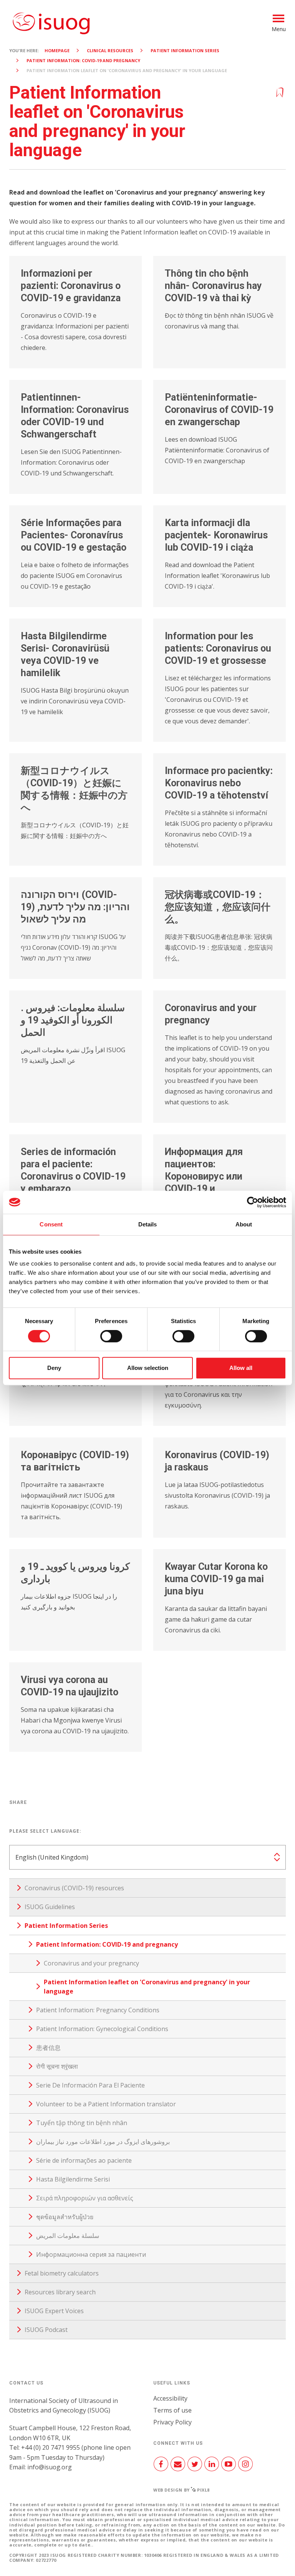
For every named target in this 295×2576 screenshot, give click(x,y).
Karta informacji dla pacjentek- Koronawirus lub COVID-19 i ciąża (216, 535)
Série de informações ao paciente (84, 2160)
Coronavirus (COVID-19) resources (74, 1888)
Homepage (57, 50)
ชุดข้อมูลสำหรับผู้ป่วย (65, 2217)
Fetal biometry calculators (62, 2273)
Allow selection (148, 1368)
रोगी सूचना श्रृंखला (57, 2066)
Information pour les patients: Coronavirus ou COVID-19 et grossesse (218, 648)
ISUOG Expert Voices (54, 2311)
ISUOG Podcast (46, 2330)
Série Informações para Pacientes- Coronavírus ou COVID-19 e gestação (74, 535)
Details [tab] (148, 1224)
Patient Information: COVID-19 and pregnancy (83, 60)
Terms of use (172, 2410)
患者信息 (48, 2048)
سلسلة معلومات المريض (68, 2236)
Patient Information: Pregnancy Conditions (98, 2010)
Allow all (241, 1368)
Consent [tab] (51, 1224)
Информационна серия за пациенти (91, 2254)
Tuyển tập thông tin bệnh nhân (82, 2123)
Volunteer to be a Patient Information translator (106, 2104)
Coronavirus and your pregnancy (91, 1963)
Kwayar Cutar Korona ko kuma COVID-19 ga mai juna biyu (216, 1579)
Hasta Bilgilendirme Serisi (73, 2179)
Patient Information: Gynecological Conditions (102, 2029)
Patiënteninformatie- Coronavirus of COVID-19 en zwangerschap (219, 410)
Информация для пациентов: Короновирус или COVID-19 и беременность (204, 1176)
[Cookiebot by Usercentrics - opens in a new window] (253, 1202)
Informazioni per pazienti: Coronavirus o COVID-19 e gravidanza (71, 286)
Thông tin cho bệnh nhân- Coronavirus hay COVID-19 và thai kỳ (213, 286)
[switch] (111, 1339)
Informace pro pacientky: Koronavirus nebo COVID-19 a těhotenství (219, 783)
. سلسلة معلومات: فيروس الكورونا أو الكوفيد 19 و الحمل (73, 1020)
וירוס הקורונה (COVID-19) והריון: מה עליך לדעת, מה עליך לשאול (75, 907)
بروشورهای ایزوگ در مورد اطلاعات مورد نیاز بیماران (103, 2142)
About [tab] (244, 1224)
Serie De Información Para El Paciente (90, 2085)
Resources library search (60, 2292)
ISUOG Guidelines (50, 1907)
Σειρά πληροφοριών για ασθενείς (85, 2198)
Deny (54, 1368)
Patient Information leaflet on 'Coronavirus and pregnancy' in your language (147, 1987)
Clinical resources (110, 50)
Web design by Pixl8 (181, 2490)
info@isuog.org (50, 2467)
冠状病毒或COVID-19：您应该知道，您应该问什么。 (218, 907)
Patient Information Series (185, 50)
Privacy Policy (172, 2422)
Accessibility (170, 2398)
